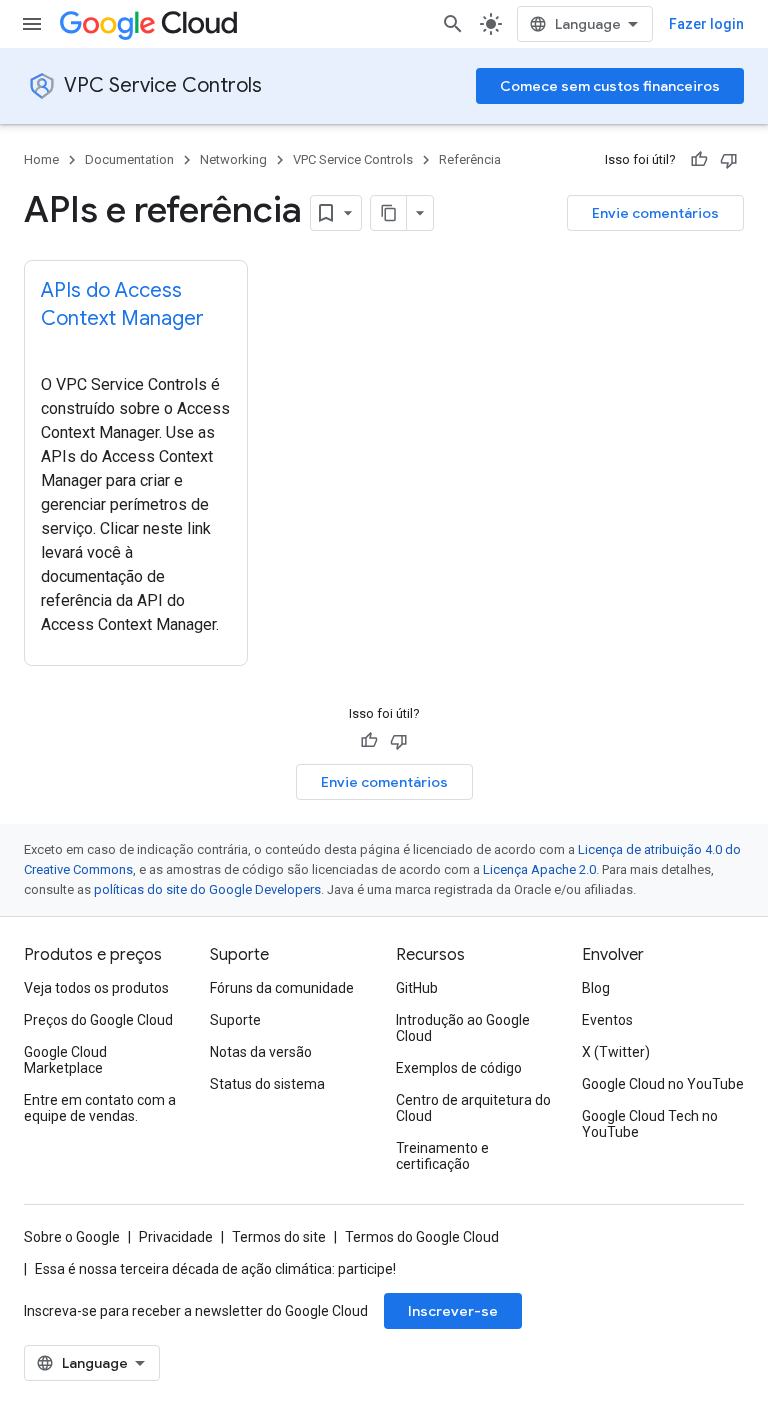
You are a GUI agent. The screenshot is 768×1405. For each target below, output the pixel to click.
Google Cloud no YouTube (663, 1084)
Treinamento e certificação (442, 1156)
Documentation (129, 159)
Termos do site (279, 1237)
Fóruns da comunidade (282, 988)
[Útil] (699, 160)
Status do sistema (267, 1084)
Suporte (235, 1020)
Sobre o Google (72, 1237)
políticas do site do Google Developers (207, 889)
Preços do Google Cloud (98, 1020)
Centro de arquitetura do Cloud (473, 1108)
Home (41, 159)
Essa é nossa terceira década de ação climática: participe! (215, 1269)
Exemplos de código (459, 1068)
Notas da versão (261, 1052)
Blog (596, 988)
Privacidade (176, 1237)
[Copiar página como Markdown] (389, 213)
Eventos (607, 1020)
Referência (470, 159)
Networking (233, 159)
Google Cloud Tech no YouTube (650, 1124)
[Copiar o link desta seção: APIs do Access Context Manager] (61, 348)
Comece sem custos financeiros (610, 86)
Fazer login (706, 24)
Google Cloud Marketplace (65, 1060)
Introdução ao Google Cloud (463, 1028)
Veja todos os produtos (96, 988)
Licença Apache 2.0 (539, 869)
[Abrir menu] (32, 24)
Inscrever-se (453, 1311)
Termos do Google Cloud (422, 1237)
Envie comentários (655, 213)
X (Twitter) (616, 1052)
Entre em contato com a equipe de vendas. (100, 1108)
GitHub (417, 988)
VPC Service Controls (163, 85)
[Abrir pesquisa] (453, 24)
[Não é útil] (729, 160)
